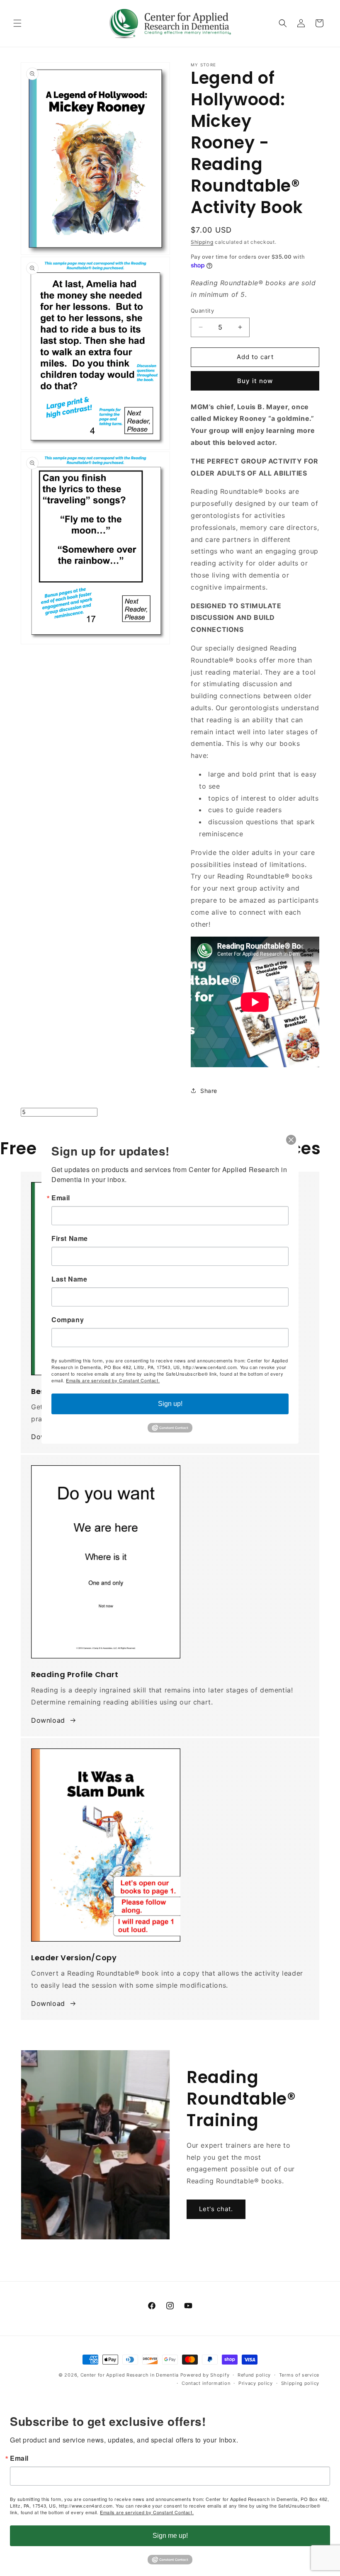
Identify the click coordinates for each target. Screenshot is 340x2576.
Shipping (202, 242)
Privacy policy (256, 2383)
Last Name (69, 1279)
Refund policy (254, 2375)
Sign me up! (170, 2536)
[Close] (291, 1140)
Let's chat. (216, 2209)
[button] (17, 23)
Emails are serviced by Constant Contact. (147, 2512)
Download (48, 1720)
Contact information (206, 2383)
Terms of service (299, 2375)
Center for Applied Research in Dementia (130, 2375)
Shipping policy (300, 2383)
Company (68, 1320)
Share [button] (209, 1091)
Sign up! (170, 1404)
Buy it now (255, 381)
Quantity (202, 311)
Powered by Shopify (205, 2375)
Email (19, 2458)
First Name (70, 1238)
